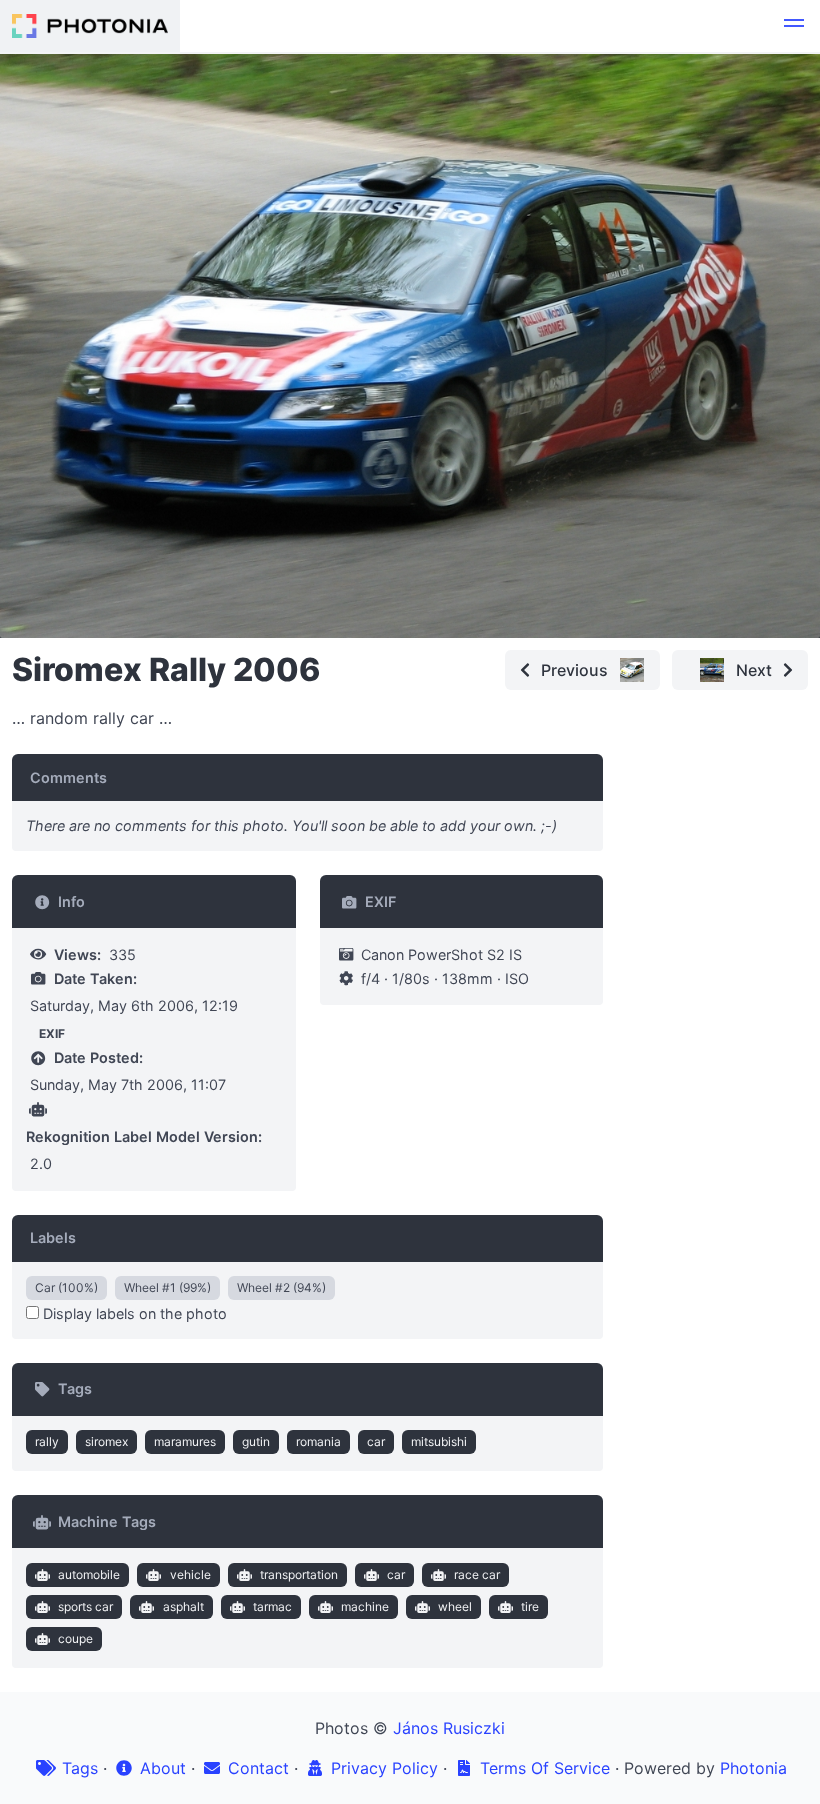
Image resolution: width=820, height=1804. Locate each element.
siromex (106, 1441)
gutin (256, 1441)
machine (365, 1606)
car (376, 1441)
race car (477, 1574)
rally (47, 1441)
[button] (794, 26)
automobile (89, 1574)
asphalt (183, 1606)
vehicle (190, 1574)
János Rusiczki (449, 1728)
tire (530, 1606)
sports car (85, 1606)
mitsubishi (439, 1441)
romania (318, 1441)
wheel (455, 1606)
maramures (185, 1441)
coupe (75, 1638)
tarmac (272, 1606)
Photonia (753, 1768)
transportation (299, 1574)
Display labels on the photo (133, 1313)
